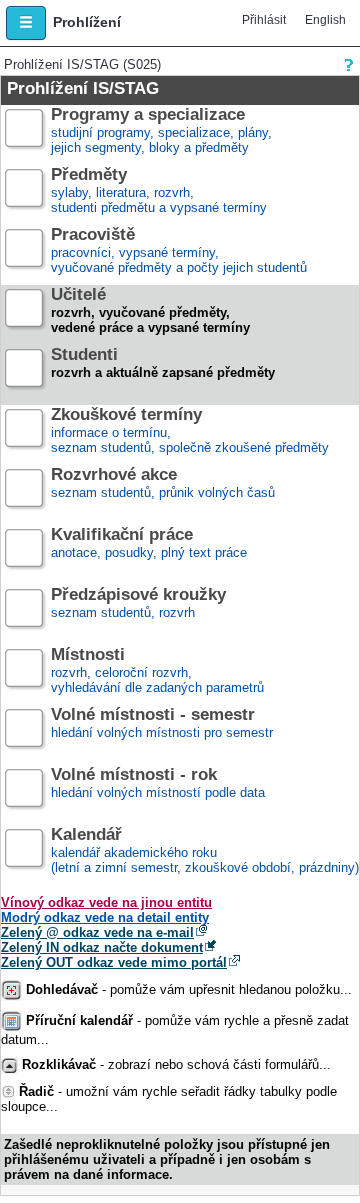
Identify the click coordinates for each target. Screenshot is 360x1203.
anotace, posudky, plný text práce (149, 544)
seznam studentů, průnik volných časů (163, 484)
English (325, 20)
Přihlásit (264, 20)
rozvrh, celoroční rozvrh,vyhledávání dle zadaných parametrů (157, 671)
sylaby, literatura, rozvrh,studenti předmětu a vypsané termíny (159, 191)
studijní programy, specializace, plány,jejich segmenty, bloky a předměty (161, 131)
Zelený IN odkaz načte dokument (102, 947)
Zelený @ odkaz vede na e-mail (97, 932)
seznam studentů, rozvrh (138, 604)
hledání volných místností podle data (158, 784)
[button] (26, 23)
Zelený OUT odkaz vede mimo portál (114, 962)
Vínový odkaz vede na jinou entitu (106, 902)
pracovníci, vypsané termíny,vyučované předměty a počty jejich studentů (179, 251)
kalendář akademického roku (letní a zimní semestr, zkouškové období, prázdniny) (205, 851)
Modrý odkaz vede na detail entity (105, 917)
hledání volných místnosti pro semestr (162, 724)
